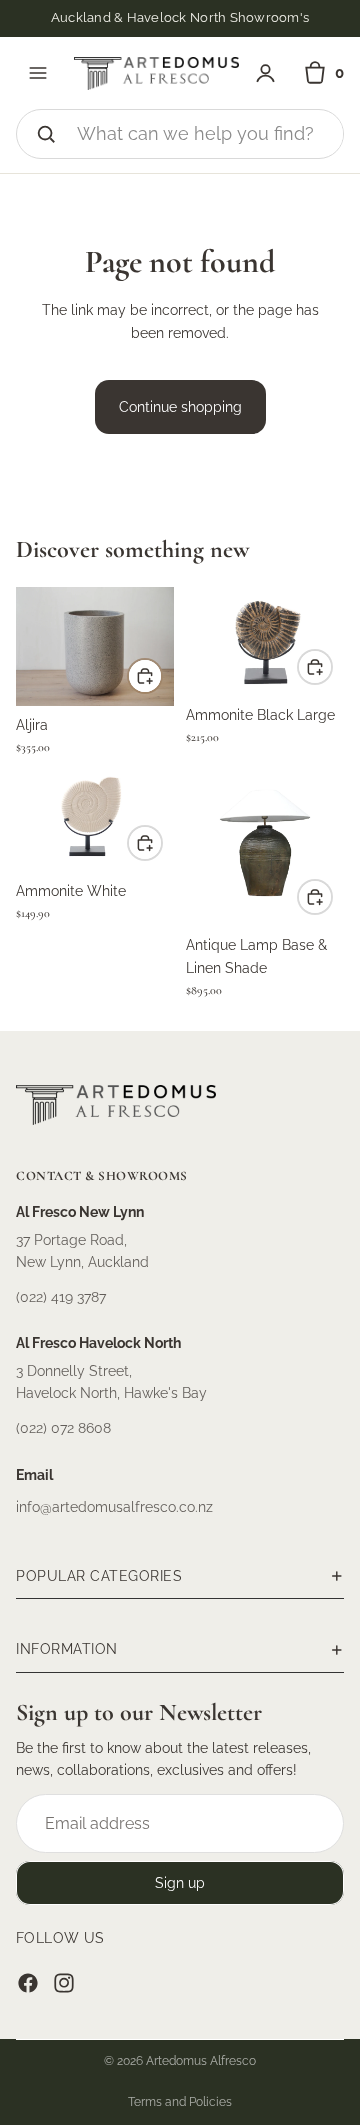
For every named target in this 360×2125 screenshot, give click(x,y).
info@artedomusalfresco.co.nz (114, 1507)
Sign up (180, 1883)
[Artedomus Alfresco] (156, 73)
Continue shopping (180, 407)
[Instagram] (64, 1983)
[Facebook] (28, 1983)
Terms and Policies (180, 2102)
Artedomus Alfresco (201, 2061)
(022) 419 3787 (61, 1297)
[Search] (46, 134)
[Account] (265, 73)
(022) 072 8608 (63, 1428)
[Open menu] (38, 73)
